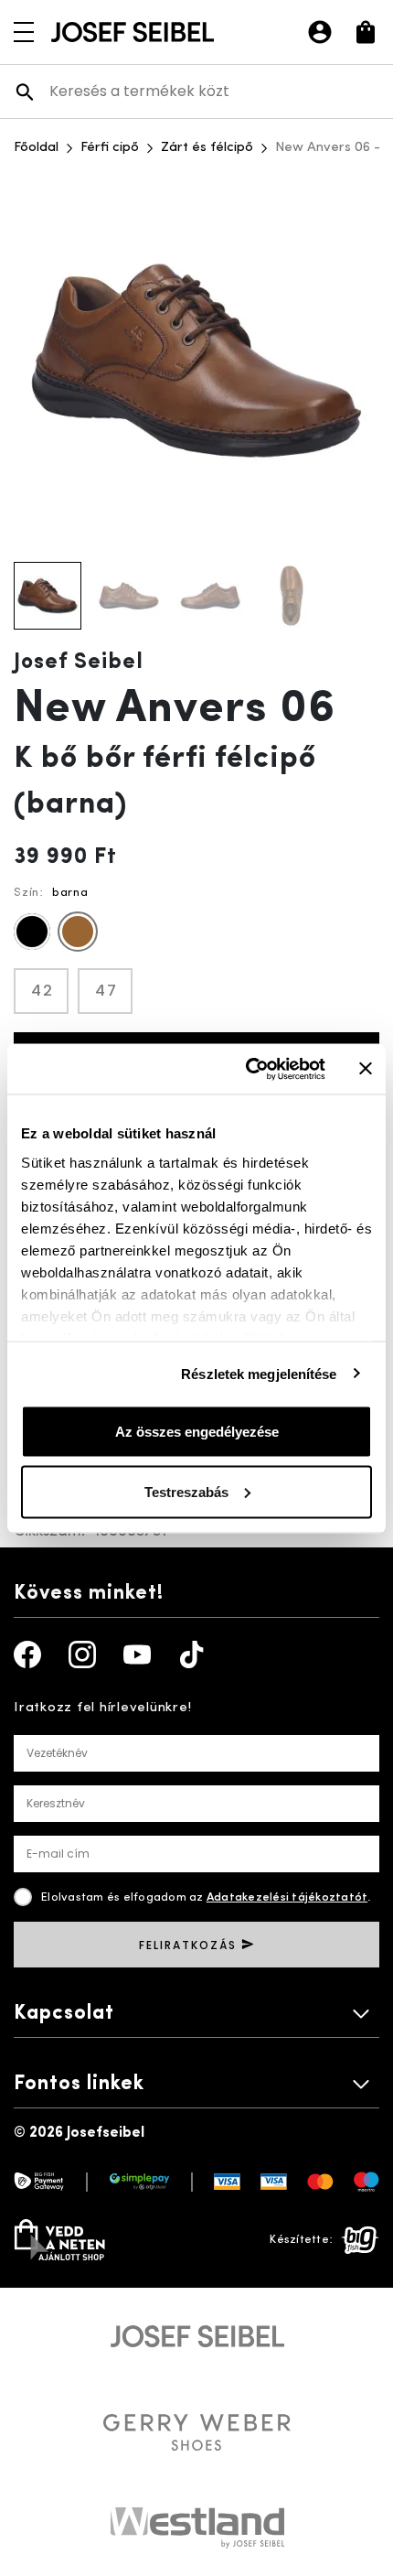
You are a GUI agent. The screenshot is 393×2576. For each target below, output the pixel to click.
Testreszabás (186, 1491)
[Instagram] (82, 1654)
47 (106, 991)
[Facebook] (27, 1654)
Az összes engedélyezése (197, 1432)
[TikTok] (192, 1654)
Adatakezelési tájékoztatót (287, 1897)
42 (42, 991)
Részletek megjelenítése (259, 1373)
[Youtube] (137, 1654)
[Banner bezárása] (366, 1069)
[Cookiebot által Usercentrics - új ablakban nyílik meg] (247, 1069)
